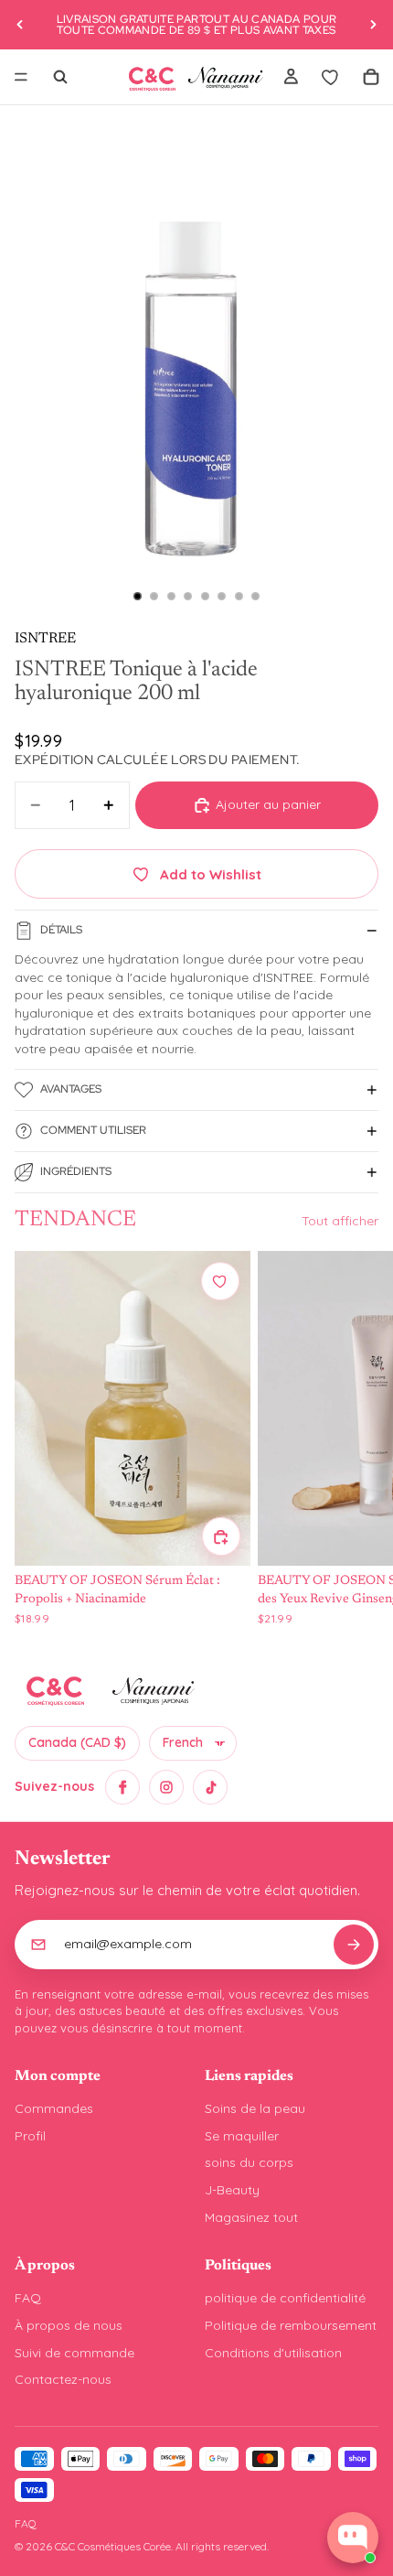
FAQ (28, 2298)
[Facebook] (122, 1787)
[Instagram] (166, 1787)
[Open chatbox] (353, 2538)
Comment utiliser (93, 1130)
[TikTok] (210, 1787)
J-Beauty (232, 2190)
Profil (30, 2136)
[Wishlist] (331, 77)
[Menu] (21, 77)
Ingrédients (76, 1171)
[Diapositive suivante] (373, 25)
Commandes (54, 2108)
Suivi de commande (74, 2353)
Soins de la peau (255, 2108)
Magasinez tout (251, 2217)
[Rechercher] (60, 77)
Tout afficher (340, 1221)
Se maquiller (242, 2136)
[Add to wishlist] (220, 1281)
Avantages (71, 1089)
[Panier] (371, 77)
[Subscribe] (354, 1945)
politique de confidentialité (285, 2298)
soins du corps (249, 2162)
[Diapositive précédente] (20, 25)
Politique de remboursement (291, 2325)
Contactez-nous (63, 2379)
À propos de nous (69, 2325)
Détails (61, 930)
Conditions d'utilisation (273, 2353)
